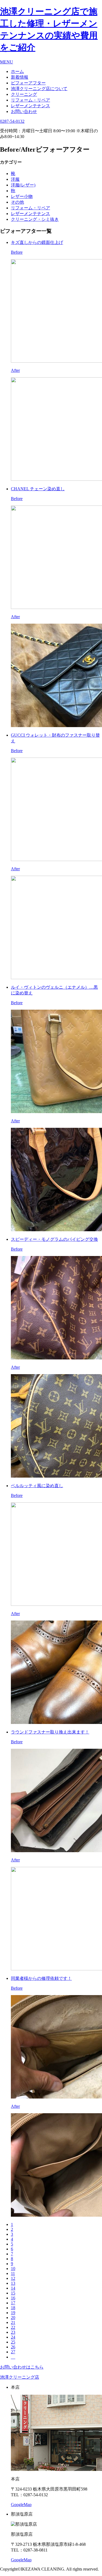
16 (13, 2298)
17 (13, 2303)
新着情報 (20, 77)
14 (13, 2288)
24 (13, 2337)
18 (13, 2308)
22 (13, 2327)
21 (13, 2322)
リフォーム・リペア (30, 100)
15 (13, 2293)
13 (13, 2283)
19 (13, 2313)
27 (13, 2352)
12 (13, 2278)
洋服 (15, 179)
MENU (7, 62)
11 (13, 2273)
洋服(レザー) (23, 185)
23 (13, 2332)
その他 (17, 202)
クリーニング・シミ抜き (35, 219)
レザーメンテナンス (30, 106)
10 (13, 2269)
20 (13, 2318)
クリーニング (24, 94)
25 (13, 2342)
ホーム (17, 71)
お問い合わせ (24, 111)
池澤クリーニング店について (39, 89)
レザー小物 (22, 196)
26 (13, 2347)
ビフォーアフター (28, 83)
